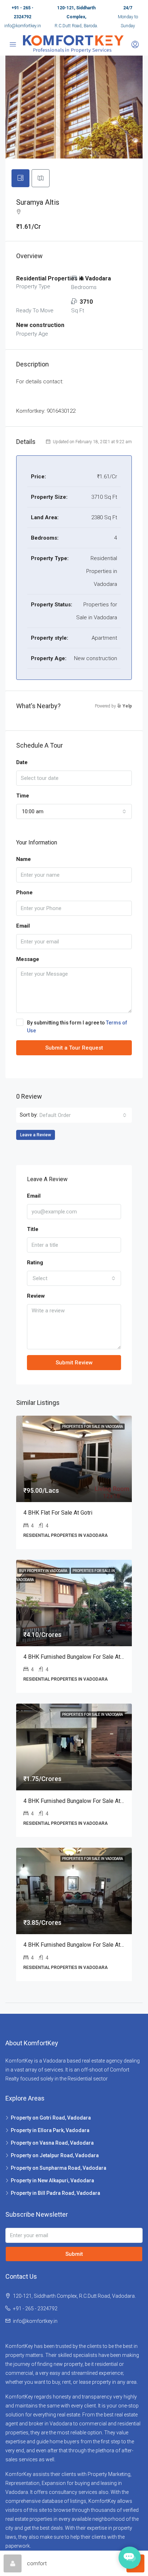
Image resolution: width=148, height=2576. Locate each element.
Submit (74, 2254)
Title (33, 1229)
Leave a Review (36, 1135)
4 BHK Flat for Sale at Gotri (58, 1513)
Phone (24, 892)
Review (36, 1296)
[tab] (20, 178)
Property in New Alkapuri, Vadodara (52, 2180)
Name (24, 859)
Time (23, 796)
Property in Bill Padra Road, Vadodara (55, 2193)
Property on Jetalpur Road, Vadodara (55, 2155)
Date (22, 762)
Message (28, 959)
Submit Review (74, 1363)
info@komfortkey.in (23, 26)
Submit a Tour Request (74, 1048)
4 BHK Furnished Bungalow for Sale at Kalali (79, 1945)
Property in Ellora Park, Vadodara (50, 2130)
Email (23, 926)
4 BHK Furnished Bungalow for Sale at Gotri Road (86, 1801)
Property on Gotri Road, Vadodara (51, 2118)
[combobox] (74, 811)
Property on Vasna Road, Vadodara (52, 2143)
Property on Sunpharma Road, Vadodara (59, 2168)
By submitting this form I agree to (77, 1027)
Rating (35, 1263)
